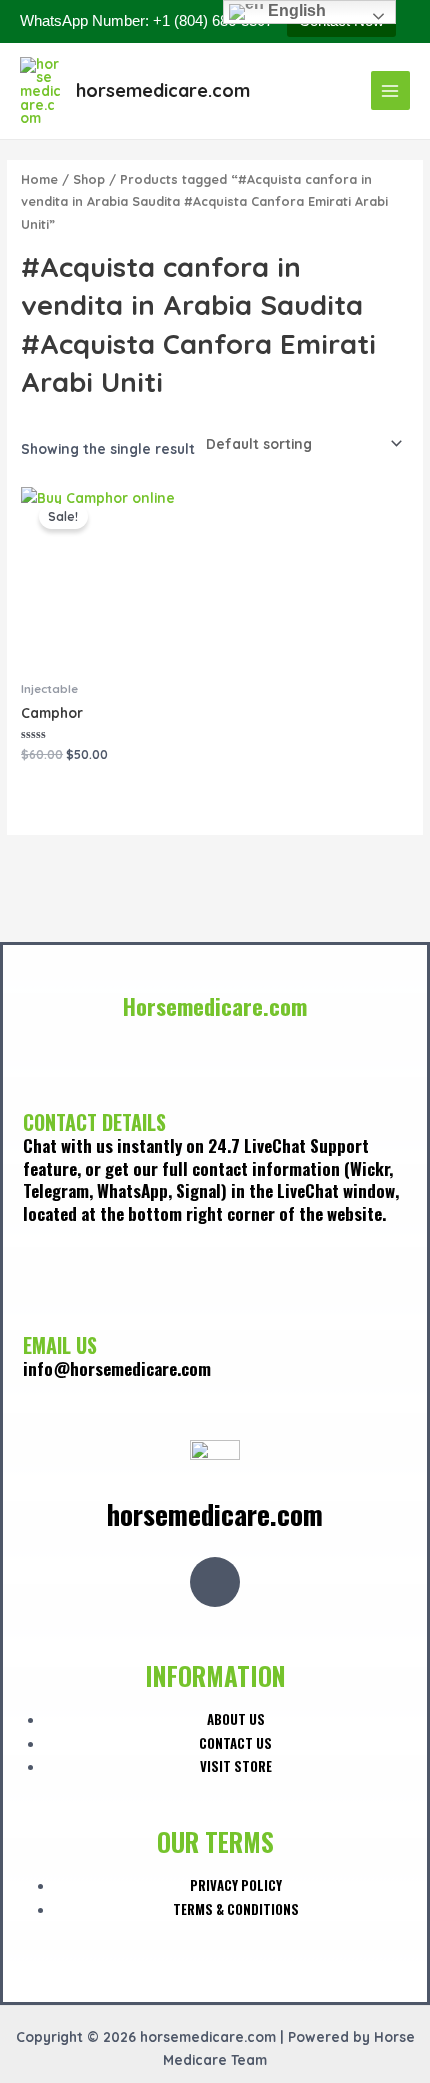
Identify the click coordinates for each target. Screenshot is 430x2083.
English (295, 10)
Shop (89, 179)
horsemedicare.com (163, 90)
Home (39, 179)
